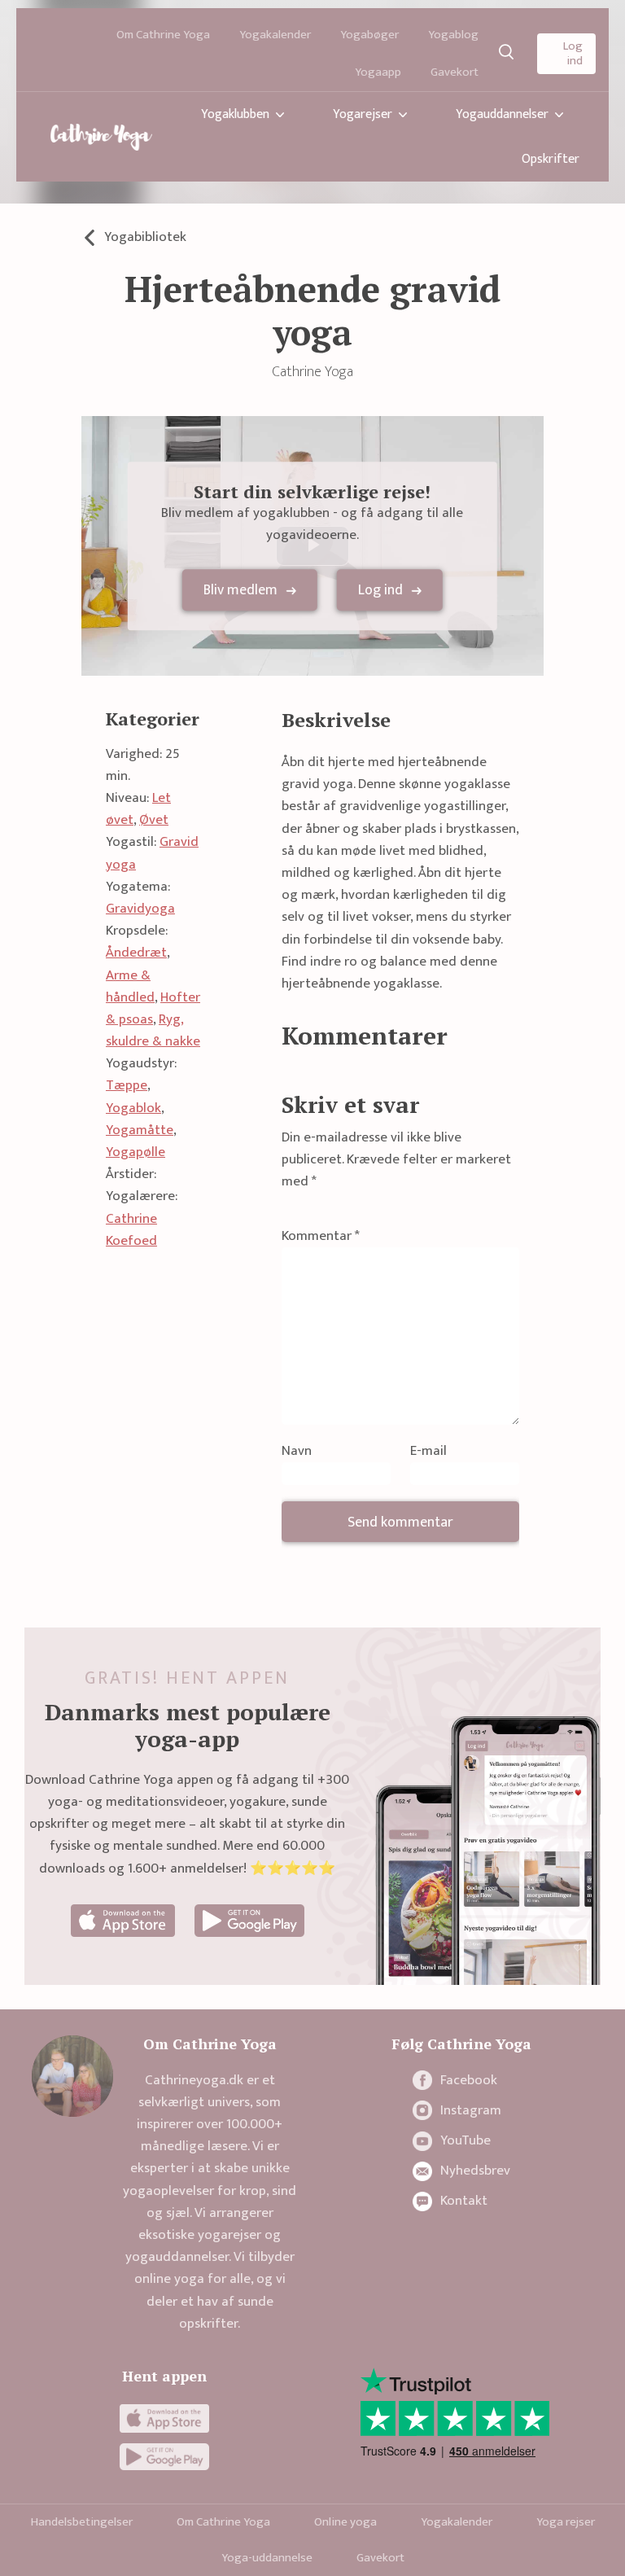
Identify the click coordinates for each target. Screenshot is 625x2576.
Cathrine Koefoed (131, 1230)
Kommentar (321, 1236)
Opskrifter (551, 159)
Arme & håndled (130, 986)
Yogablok (133, 1108)
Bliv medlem (240, 591)
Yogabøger (369, 35)
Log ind (573, 53)
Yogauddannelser (502, 114)
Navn (297, 1451)
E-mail (428, 1451)
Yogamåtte (140, 1130)
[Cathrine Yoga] (101, 137)
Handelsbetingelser (82, 2522)
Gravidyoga (140, 909)
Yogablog (453, 35)
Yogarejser (363, 114)
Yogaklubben (235, 114)
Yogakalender (275, 35)
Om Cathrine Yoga (163, 35)
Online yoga (345, 2522)
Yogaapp (378, 72)
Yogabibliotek (145, 237)
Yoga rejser (566, 2522)
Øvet (154, 820)
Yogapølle (135, 1152)
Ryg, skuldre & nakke (153, 1030)
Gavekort (455, 72)
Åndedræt (136, 953)
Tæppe (127, 1085)
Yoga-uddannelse (267, 2558)
